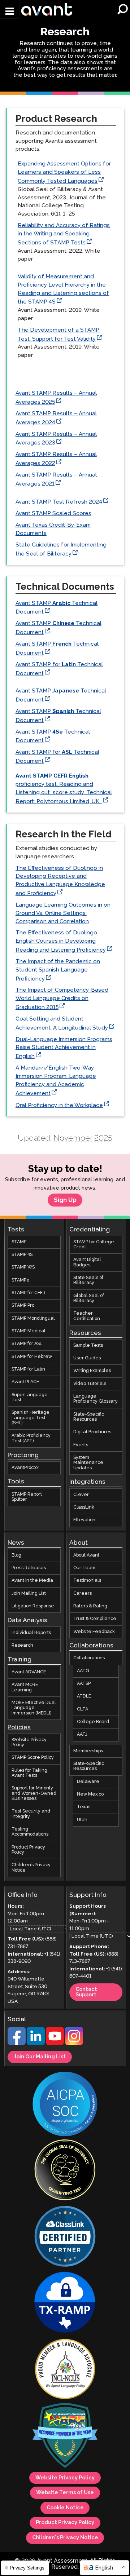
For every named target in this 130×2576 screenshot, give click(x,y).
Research (22, 1645)
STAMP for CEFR (29, 1293)
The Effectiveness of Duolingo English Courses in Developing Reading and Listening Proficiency (61, 941)
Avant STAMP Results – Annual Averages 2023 (56, 439)
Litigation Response (33, 1606)
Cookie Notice (65, 2508)
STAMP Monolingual (33, 1318)
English (104, 2568)
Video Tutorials (90, 1384)
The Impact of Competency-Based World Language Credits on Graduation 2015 (62, 999)
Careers (83, 1593)
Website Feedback (94, 1631)
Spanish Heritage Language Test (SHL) (31, 1418)
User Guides (87, 1358)
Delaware (88, 1782)
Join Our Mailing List (40, 2057)
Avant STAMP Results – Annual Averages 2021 (56, 479)
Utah (82, 1820)
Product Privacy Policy (28, 1850)
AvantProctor (25, 1468)
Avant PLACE (25, 1382)
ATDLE (84, 1696)
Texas (84, 1807)
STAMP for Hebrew (32, 1357)
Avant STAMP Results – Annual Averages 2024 (56, 418)
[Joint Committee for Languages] (65, 2370)
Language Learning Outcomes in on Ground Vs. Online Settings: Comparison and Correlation (63, 913)
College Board (93, 1722)
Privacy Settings (26, 2568)
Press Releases (29, 1568)
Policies (19, 1728)
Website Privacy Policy (29, 1742)
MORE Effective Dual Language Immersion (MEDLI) (34, 1708)
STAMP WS (23, 1267)
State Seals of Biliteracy (88, 1280)
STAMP (19, 1242)
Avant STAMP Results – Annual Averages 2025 (56, 398)
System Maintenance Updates (88, 1463)
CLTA (83, 1709)
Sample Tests (88, 1345)
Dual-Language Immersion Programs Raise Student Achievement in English (64, 1048)
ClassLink (84, 1507)
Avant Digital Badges (87, 1262)
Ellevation (84, 1520)
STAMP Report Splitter (27, 1497)
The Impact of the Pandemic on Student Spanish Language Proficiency (58, 970)
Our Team (84, 1568)
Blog (16, 1555)
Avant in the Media (32, 1581)
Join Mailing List (29, 1593)
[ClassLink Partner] (65, 2237)
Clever (81, 1494)
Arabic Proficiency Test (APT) (31, 1438)
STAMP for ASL (27, 1344)
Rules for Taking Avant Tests (29, 1773)
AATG (83, 1671)
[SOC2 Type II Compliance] (65, 2105)
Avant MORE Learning (25, 1687)
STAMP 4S (22, 1255)
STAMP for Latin (28, 1369)
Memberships (88, 1751)
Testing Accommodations (30, 1832)
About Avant (86, 1555)
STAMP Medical (29, 1331)
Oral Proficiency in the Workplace (59, 1105)
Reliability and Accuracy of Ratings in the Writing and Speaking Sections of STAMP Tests (64, 234)
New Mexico (90, 1794)
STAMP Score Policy (33, 1758)
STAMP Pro (23, 1305)
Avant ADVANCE (29, 1672)
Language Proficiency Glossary (96, 1399)
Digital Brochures (92, 1432)
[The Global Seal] (65, 2171)
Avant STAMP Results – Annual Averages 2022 (56, 459)
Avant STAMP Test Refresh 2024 (59, 502)
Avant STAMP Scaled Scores (53, 514)
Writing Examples (92, 1371)
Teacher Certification (87, 1316)
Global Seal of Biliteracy (89, 1298)
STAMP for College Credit (94, 1245)
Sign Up (65, 1200)
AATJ (82, 1734)
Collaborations (89, 1658)
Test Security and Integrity (31, 1814)
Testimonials (87, 1581)
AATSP (84, 1684)
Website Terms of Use (65, 2493)
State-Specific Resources (89, 1417)
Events (81, 1445)
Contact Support (86, 1992)
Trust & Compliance (95, 1619)
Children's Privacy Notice (65, 2538)
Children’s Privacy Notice (31, 1867)
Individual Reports (31, 1633)
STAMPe (21, 1280)
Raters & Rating (90, 1606)
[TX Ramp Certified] (65, 2303)
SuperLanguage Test (30, 1397)
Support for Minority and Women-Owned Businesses (34, 1793)
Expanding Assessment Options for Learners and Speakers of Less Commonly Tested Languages (64, 172)
